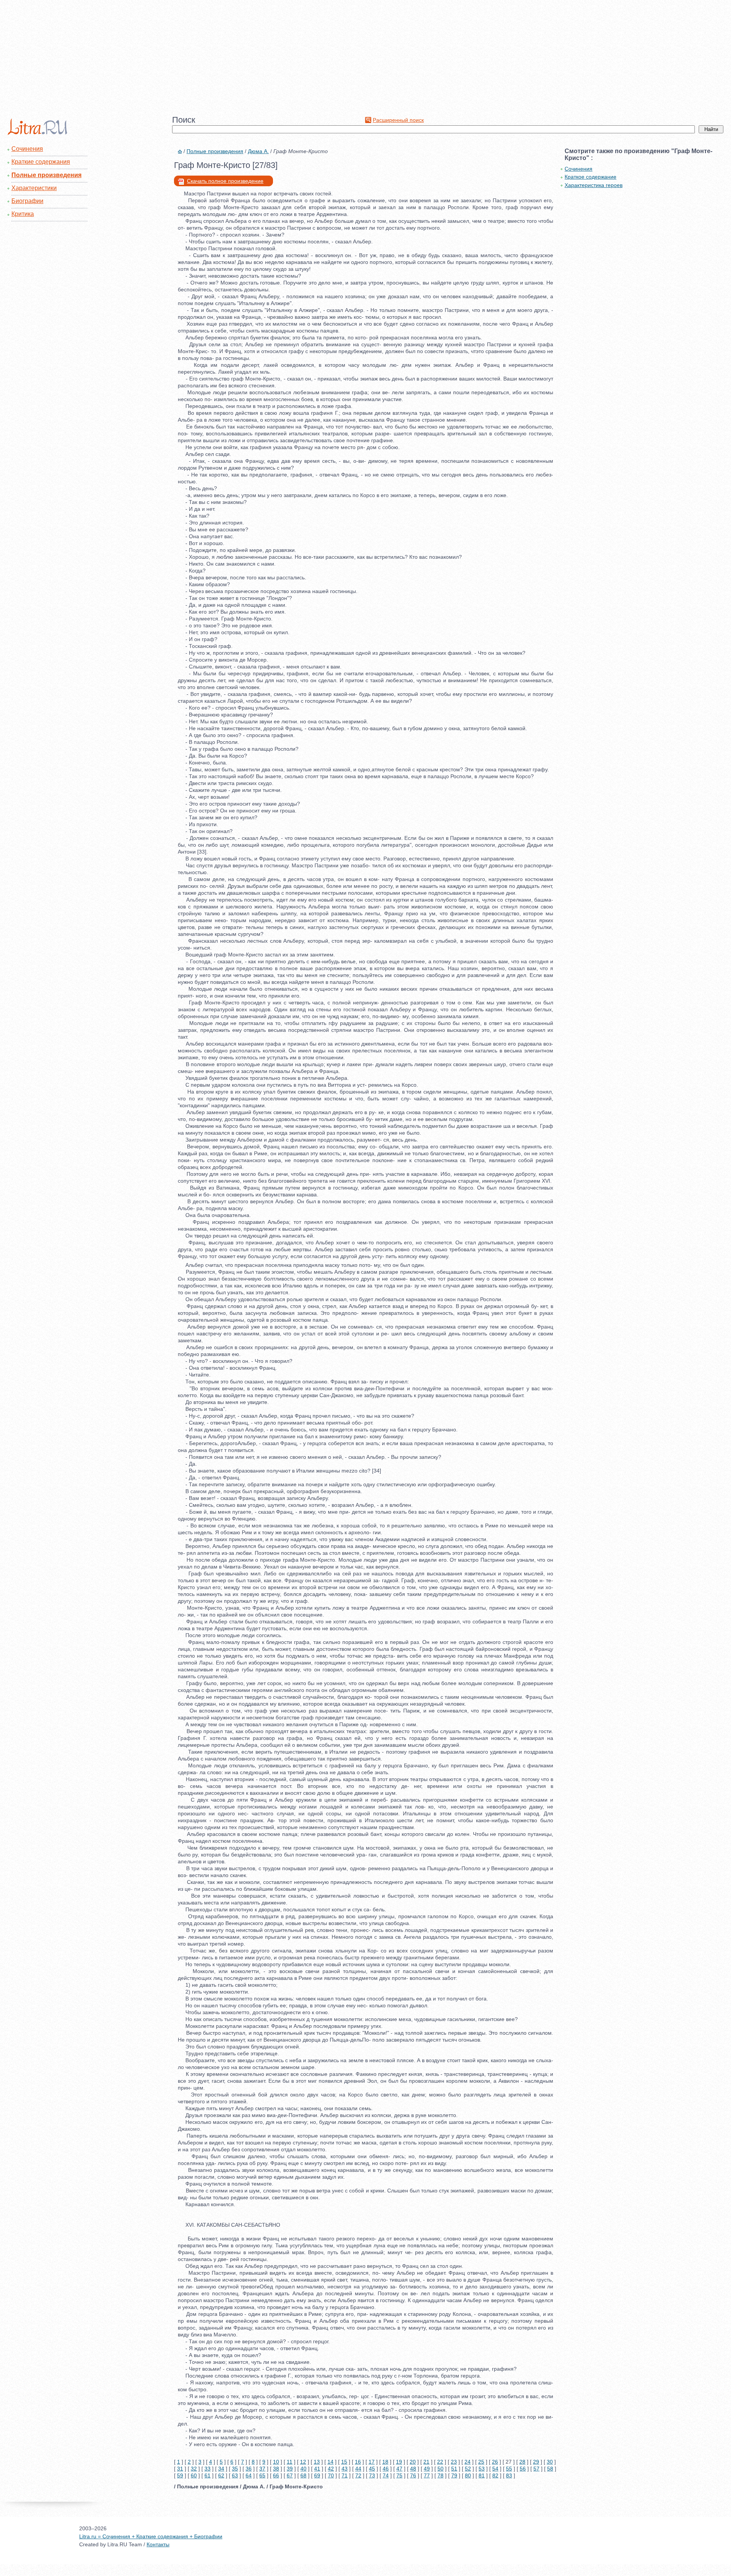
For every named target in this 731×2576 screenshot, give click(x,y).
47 (399, 2469)
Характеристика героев (594, 185)
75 (399, 2475)
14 (330, 2462)
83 (509, 2475)
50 (441, 2469)
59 (180, 2475)
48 (413, 2469)
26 (495, 2462)
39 (290, 2469)
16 (358, 2462)
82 (495, 2475)
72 (358, 2475)
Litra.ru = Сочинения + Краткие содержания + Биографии (151, 2536)
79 (454, 2475)
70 (331, 2475)
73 (372, 2475)
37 (262, 2469)
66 (276, 2475)
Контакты (158, 2544)
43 (345, 2469)
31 (180, 2469)
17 (372, 2462)
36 (249, 2469)
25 (481, 2462)
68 (303, 2475)
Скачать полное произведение (225, 181)
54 (495, 2469)
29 (536, 2462)
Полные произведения (46, 175)
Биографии (27, 201)
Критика (23, 214)
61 (207, 2475)
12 (303, 2462)
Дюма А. (258, 151)
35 (235, 2469)
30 (550, 2462)
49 (427, 2469)
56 (523, 2469)
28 (522, 2462)
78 (441, 2475)
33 (207, 2469)
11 (290, 2462)
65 (262, 2475)
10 (276, 2462)
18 (385, 2462)
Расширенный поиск (398, 120)
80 (468, 2475)
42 (331, 2469)
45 (372, 2469)
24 (468, 2462)
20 (413, 2462)
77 (427, 2475)
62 (221, 2475)
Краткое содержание (591, 177)
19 (399, 2462)
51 (454, 2469)
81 (482, 2475)
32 (194, 2469)
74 (386, 2475)
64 (249, 2475)
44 (358, 2469)
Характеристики (34, 188)
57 (536, 2469)
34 (221, 2469)
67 (290, 2475)
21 (426, 2462)
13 (317, 2462)
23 (454, 2462)
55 (509, 2469)
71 (345, 2475)
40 (303, 2469)
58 (550, 2469)
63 (235, 2475)
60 (194, 2475)
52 (468, 2469)
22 (440, 2462)
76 (413, 2475)
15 (344, 2462)
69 (317, 2475)
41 (317, 2469)
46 (386, 2469)
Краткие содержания (41, 162)
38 (276, 2469)
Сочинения (27, 149)
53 (482, 2469)
